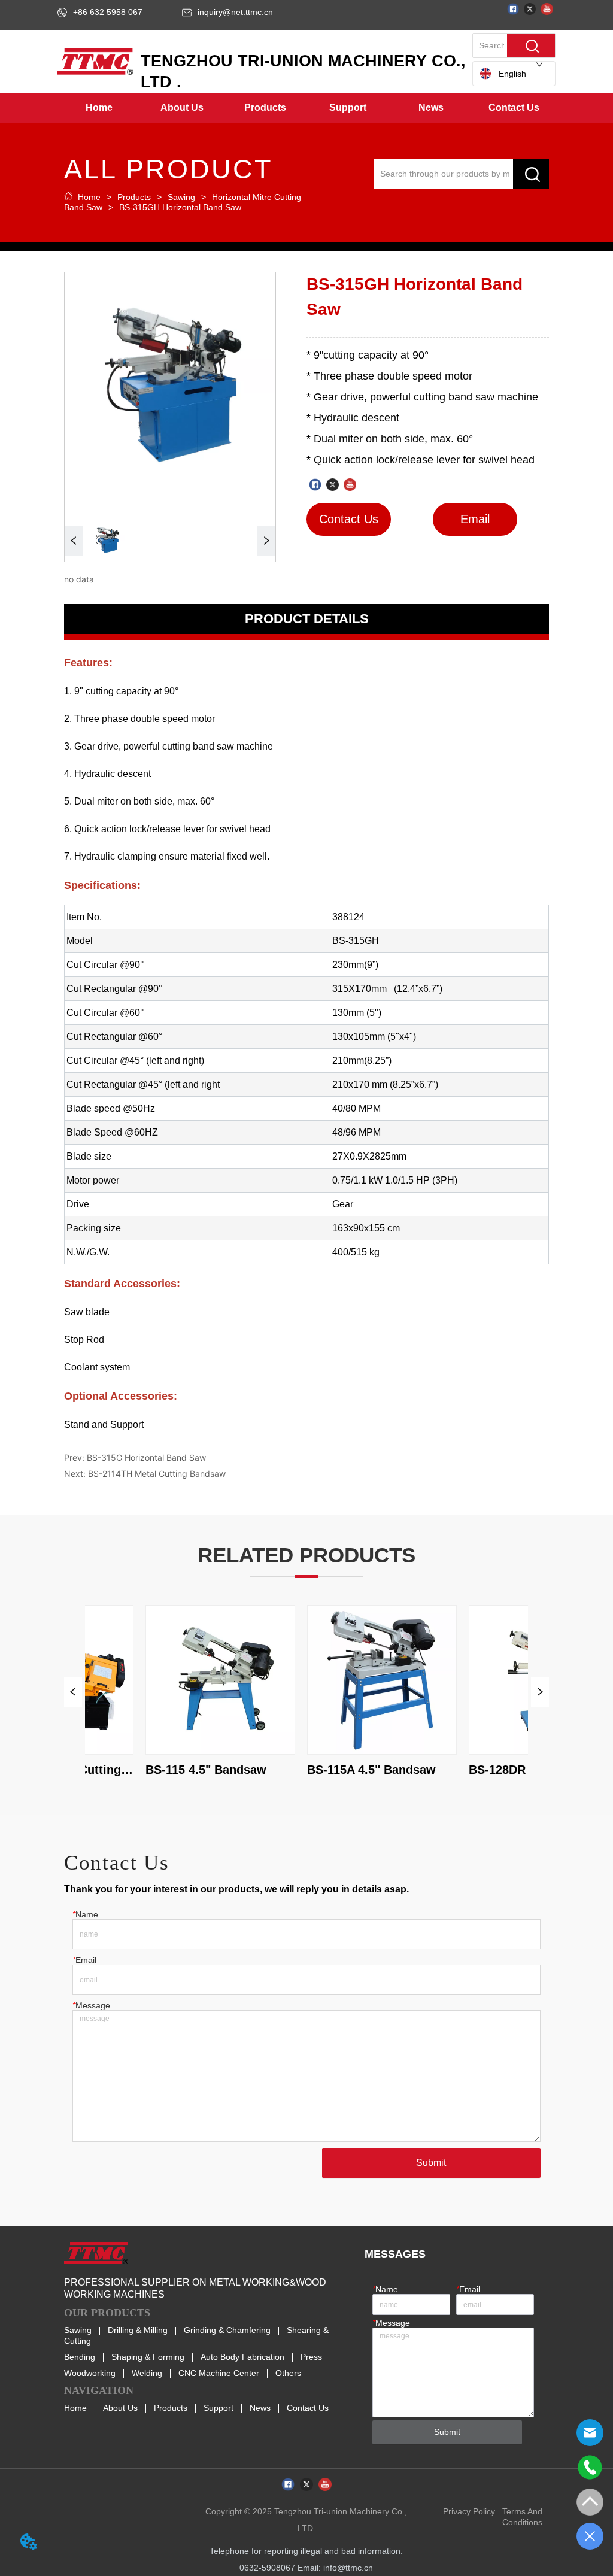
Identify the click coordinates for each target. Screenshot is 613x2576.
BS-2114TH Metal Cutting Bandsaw (157, 1474)
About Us (120, 2408)
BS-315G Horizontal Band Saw (146, 1457)
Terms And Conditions (522, 2516)
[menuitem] (182, 108)
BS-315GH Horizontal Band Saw (180, 207)
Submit (431, 2163)
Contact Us (308, 2408)
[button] (182, 108)
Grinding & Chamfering (227, 2330)
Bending (80, 2357)
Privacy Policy (469, 2511)
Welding (147, 2373)
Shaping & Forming (148, 2357)
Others (288, 2373)
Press (311, 2357)
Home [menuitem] (99, 107)
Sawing (181, 197)
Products (134, 197)
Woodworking (90, 2373)
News (260, 2408)
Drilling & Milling (138, 2330)
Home (89, 197)
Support (219, 2408)
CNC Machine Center (219, 2373)
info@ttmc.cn (348, 2568)
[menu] (306, 108)
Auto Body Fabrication (242, 2357)
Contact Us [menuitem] (514, 107)
